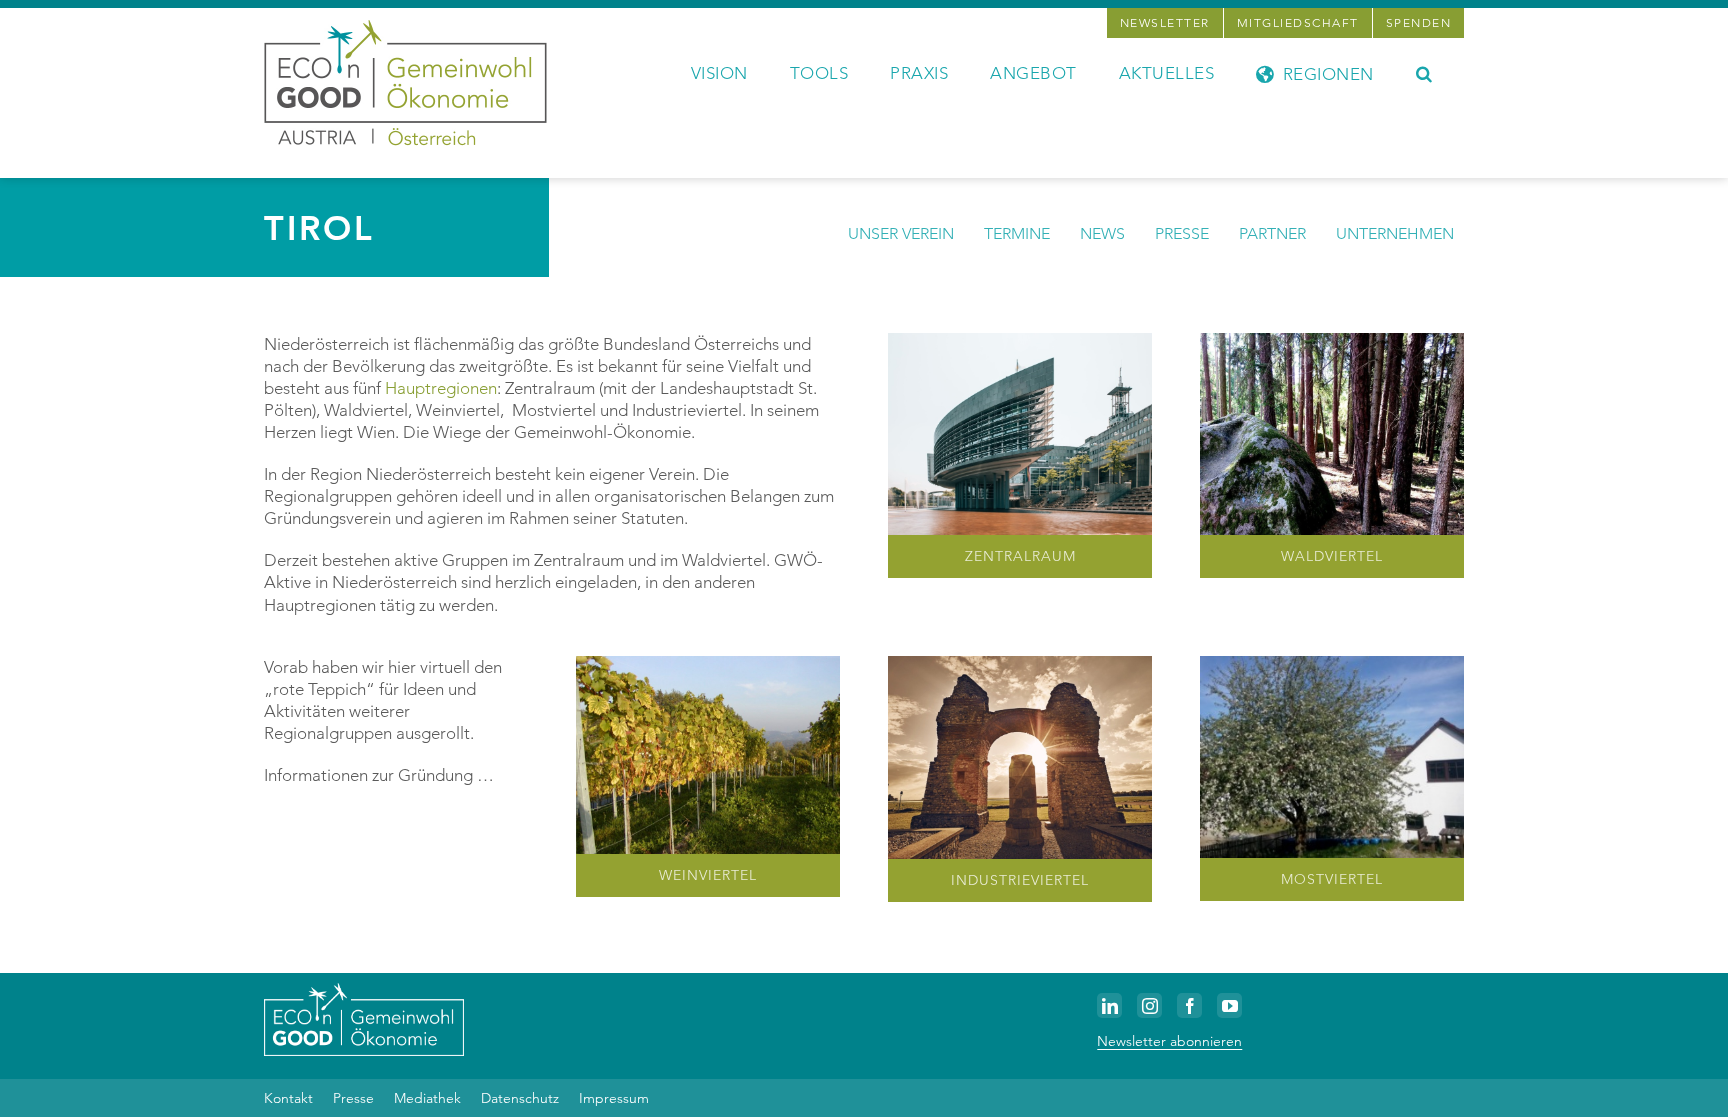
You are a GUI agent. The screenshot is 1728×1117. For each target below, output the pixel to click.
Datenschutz (520, 1098)
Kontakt (288, 1098)
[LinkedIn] (1109, 1005)
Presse (353, 1098)
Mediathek (427, 1098)
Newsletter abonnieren (1169, 1041)
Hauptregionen (441, 388)
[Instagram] (1149, 1005)
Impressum (614, 1098)
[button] (1424, 72)
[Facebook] (1189, 1005)
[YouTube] (1229, 1005)
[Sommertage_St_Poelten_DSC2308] (1020, 341)
